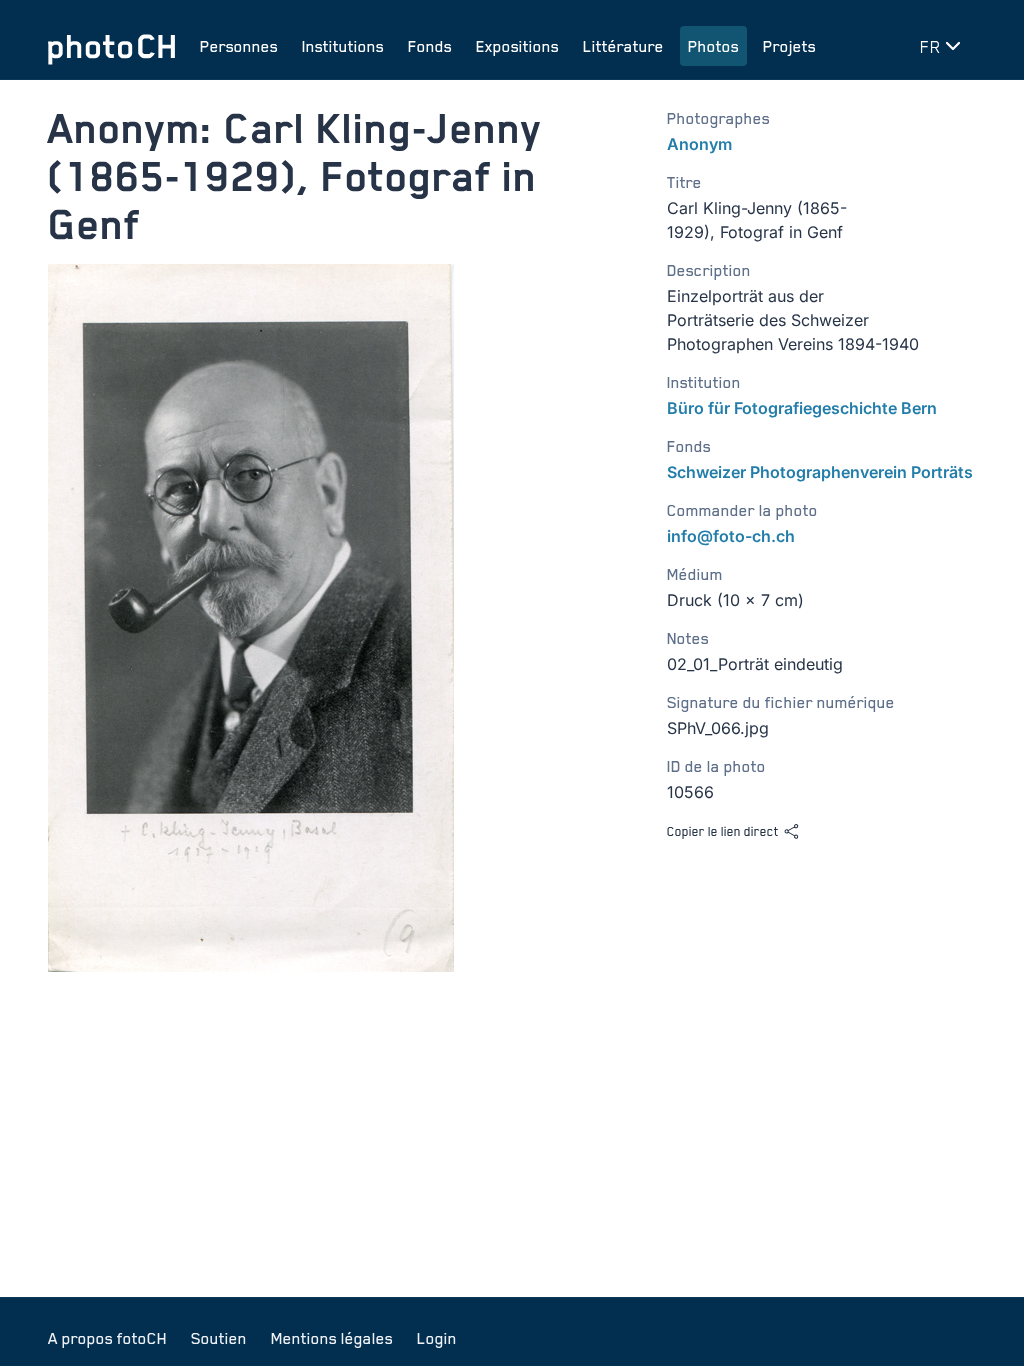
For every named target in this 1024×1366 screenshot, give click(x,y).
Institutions (343, 46)
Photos (713, 46)
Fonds (430, 46)
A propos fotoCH (107, 1338)
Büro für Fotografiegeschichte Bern (802, 408)
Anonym (699, 144)
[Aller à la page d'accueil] (112, 46)
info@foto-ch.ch (731, 536)
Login (437, 1338)
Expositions (517, 46)
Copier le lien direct (723, 831)
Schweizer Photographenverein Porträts (820, 472)
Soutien (219, 1338)
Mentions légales (332, 1338)
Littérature (623, 46)
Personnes (239, 46)
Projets (789, 46)
